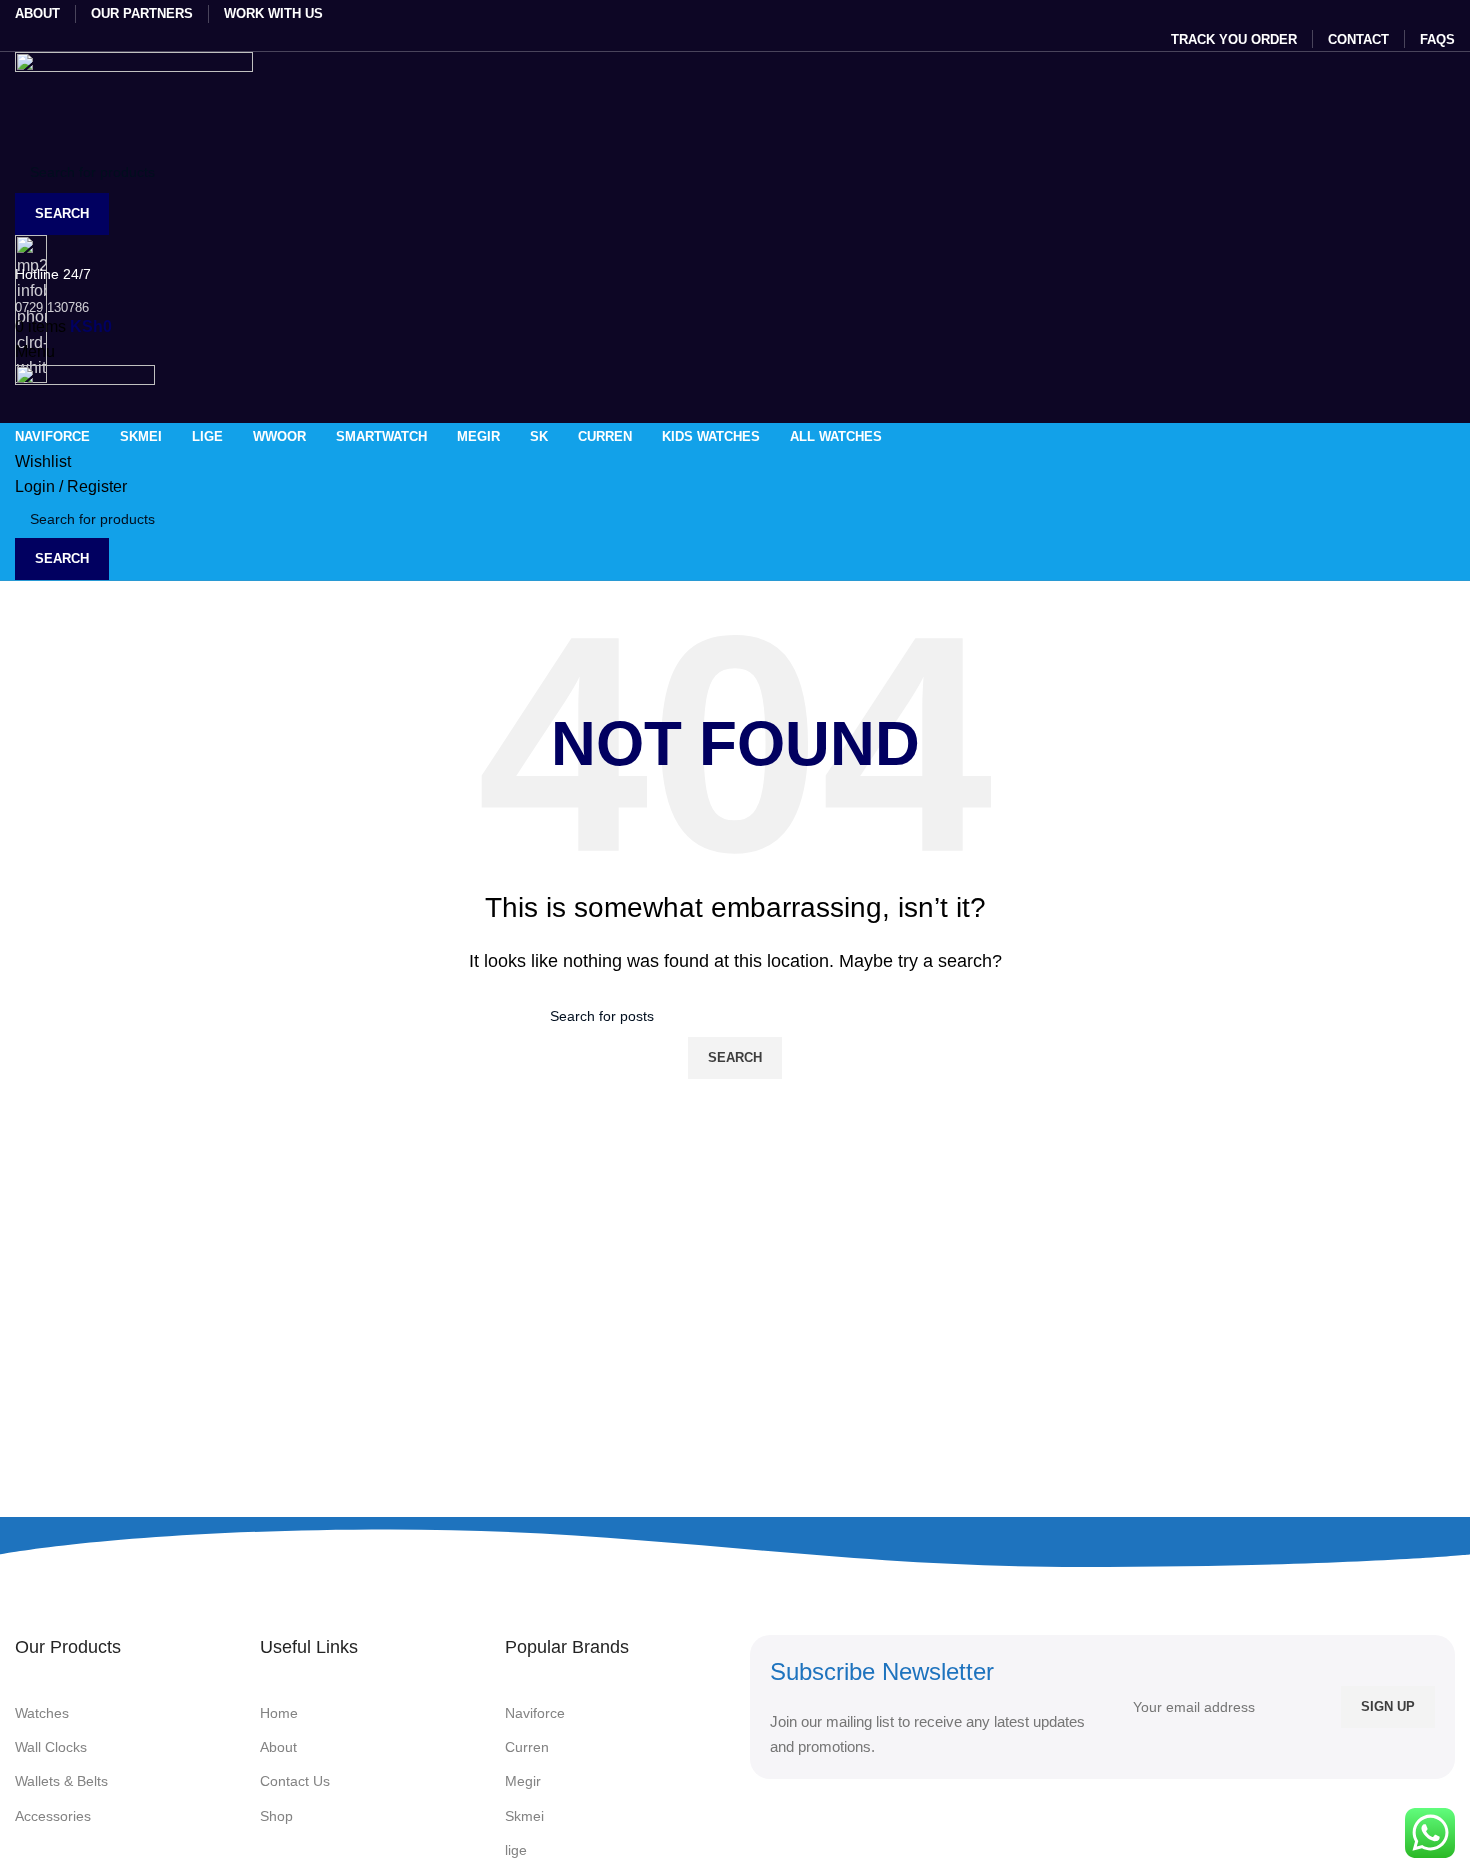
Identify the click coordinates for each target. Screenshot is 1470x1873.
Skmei (524, 1816)
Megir (523, 1781)
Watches (42, 1713)
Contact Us (295, 1781)
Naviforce (535, 1713)
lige (516, 1850)
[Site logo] (134, 100)
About (278, 1747)
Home (279, 1713)
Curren (527, 1747)
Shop (276, 1816)
